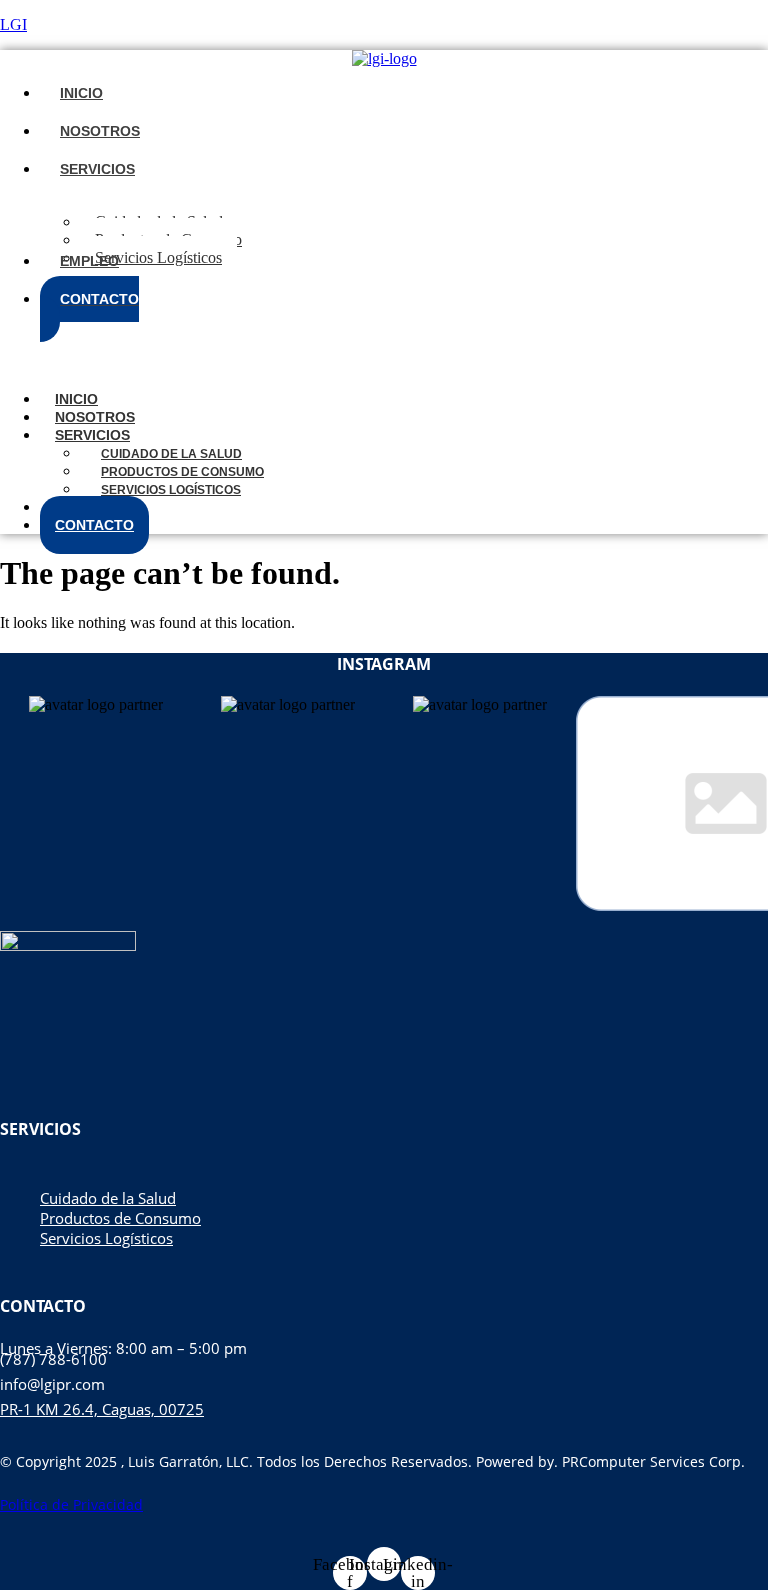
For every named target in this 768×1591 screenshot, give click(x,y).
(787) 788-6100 (53, 1359)
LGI (13, 24)
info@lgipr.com (52, 1384)
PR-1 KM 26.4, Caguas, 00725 (102, 1409)
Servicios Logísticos (171, 490)
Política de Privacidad (71, 1504)
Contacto (94, 525)
